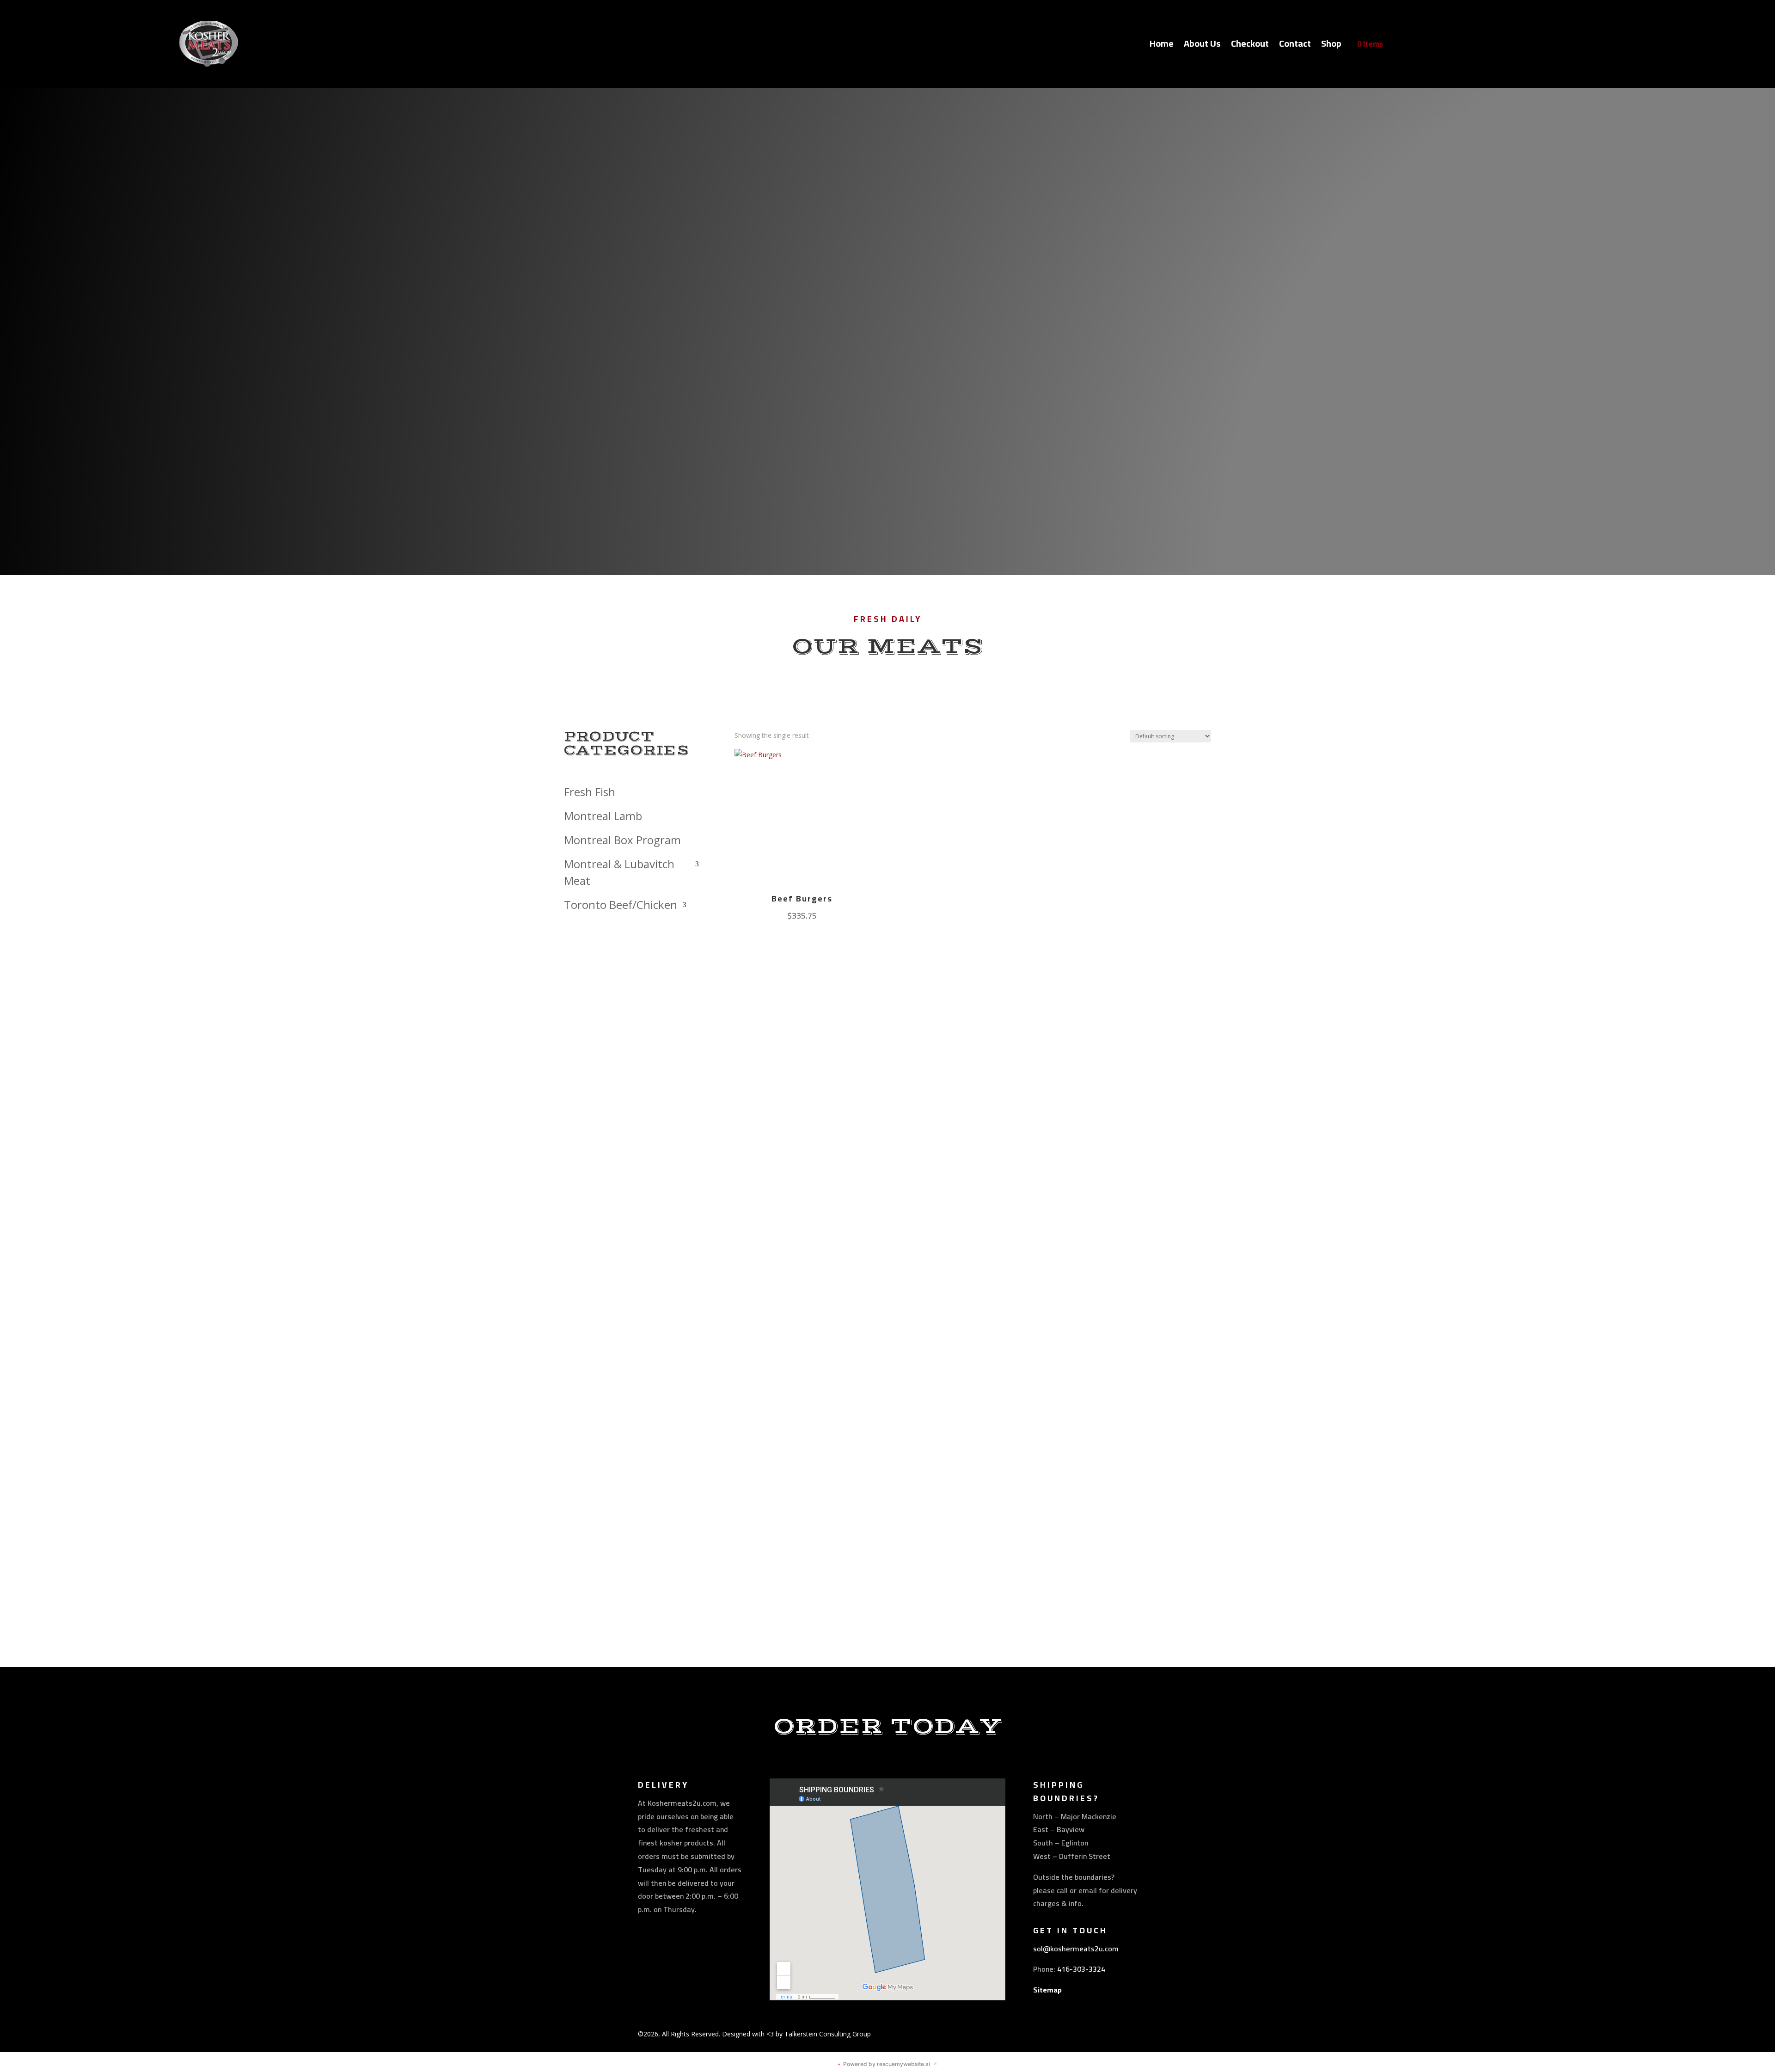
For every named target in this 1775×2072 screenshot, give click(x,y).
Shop (1331, 46)
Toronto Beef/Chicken (621, 904)
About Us (1202, 46)
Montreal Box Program (622, 840)
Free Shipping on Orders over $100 (888, 408)
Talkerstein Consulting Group (828, 2034)
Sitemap (1047, 1990)
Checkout (1250, 46)
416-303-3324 (1081, 1969)
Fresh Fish (590, 792)
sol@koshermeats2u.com (1076, 1949)
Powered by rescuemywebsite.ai (887, 2064)
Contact (1295, 46)
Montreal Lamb (603, 816)
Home (1162, 46)
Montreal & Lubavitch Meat (619, 872)
